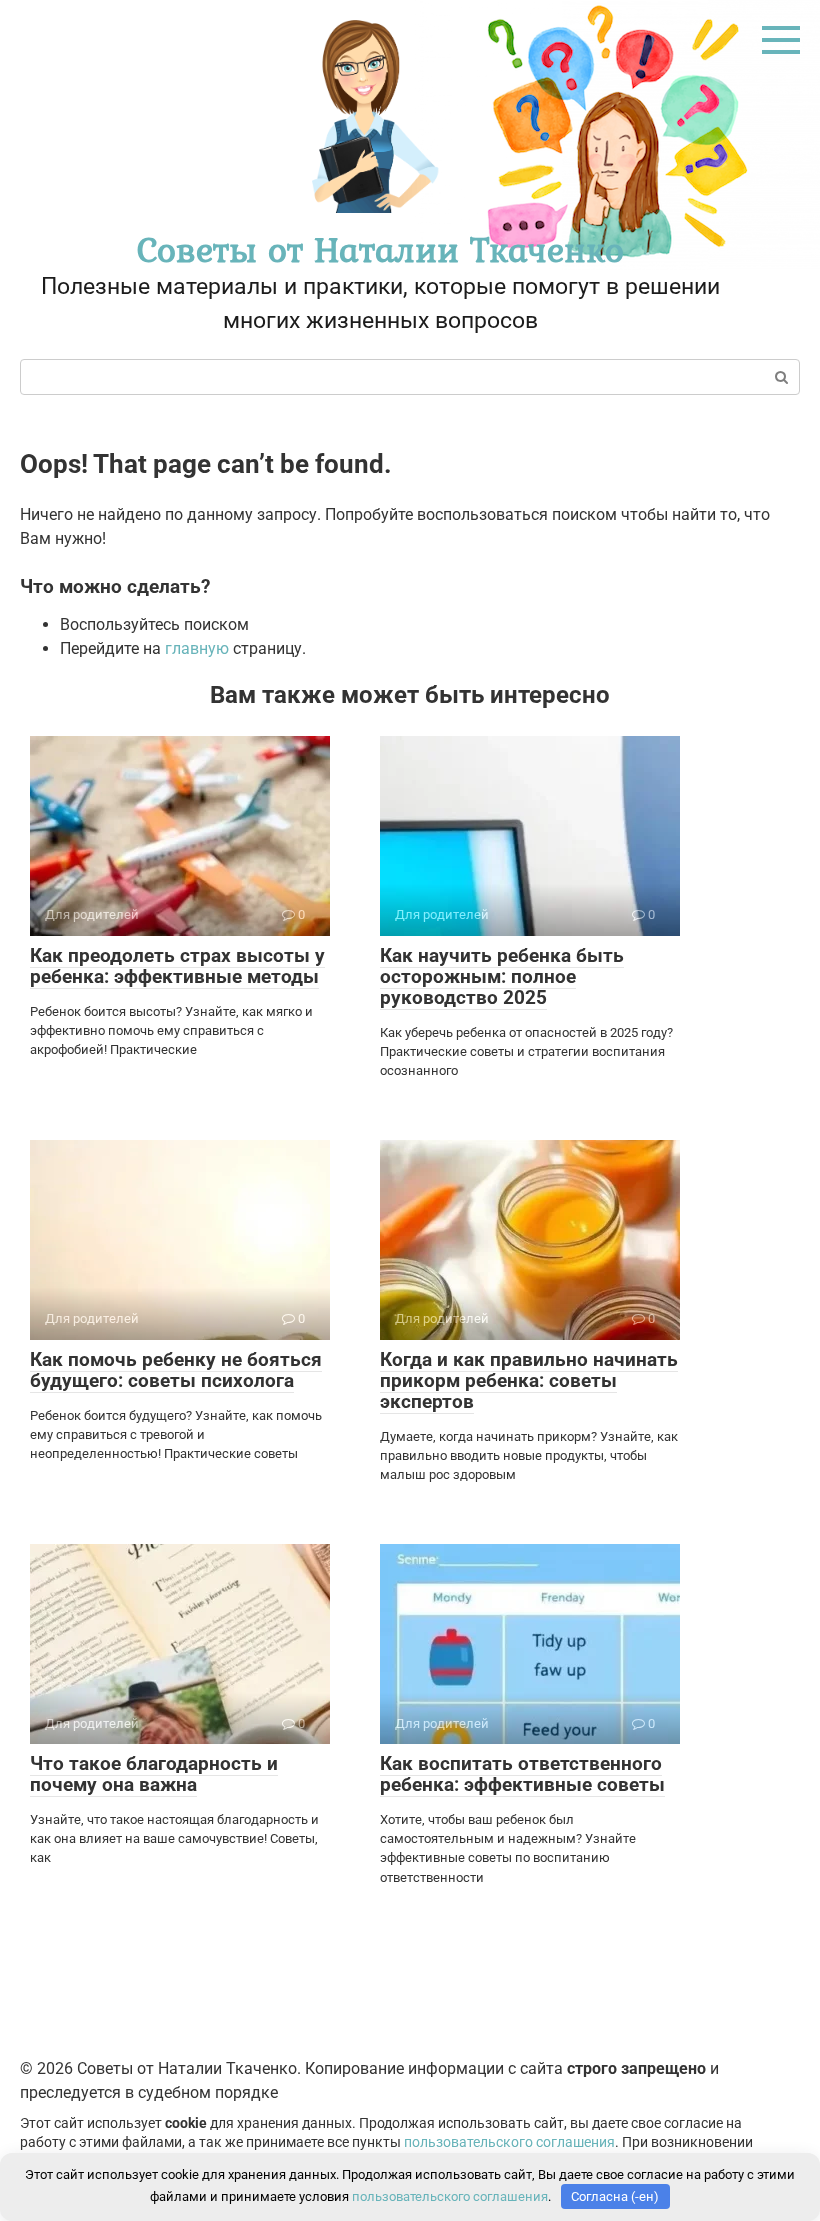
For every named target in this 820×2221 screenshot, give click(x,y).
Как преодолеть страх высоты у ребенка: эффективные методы (177, 966)
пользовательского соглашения (509, 2142)
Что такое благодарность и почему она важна (154, 1774)
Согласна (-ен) (615, 2196)
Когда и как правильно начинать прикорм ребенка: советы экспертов (529, 1380)
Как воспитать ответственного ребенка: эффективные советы (522, 1774)
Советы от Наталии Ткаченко (380, 249)
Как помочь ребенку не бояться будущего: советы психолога (176, 1370)
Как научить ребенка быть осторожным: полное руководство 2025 (502, 976)
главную (197, 648)
